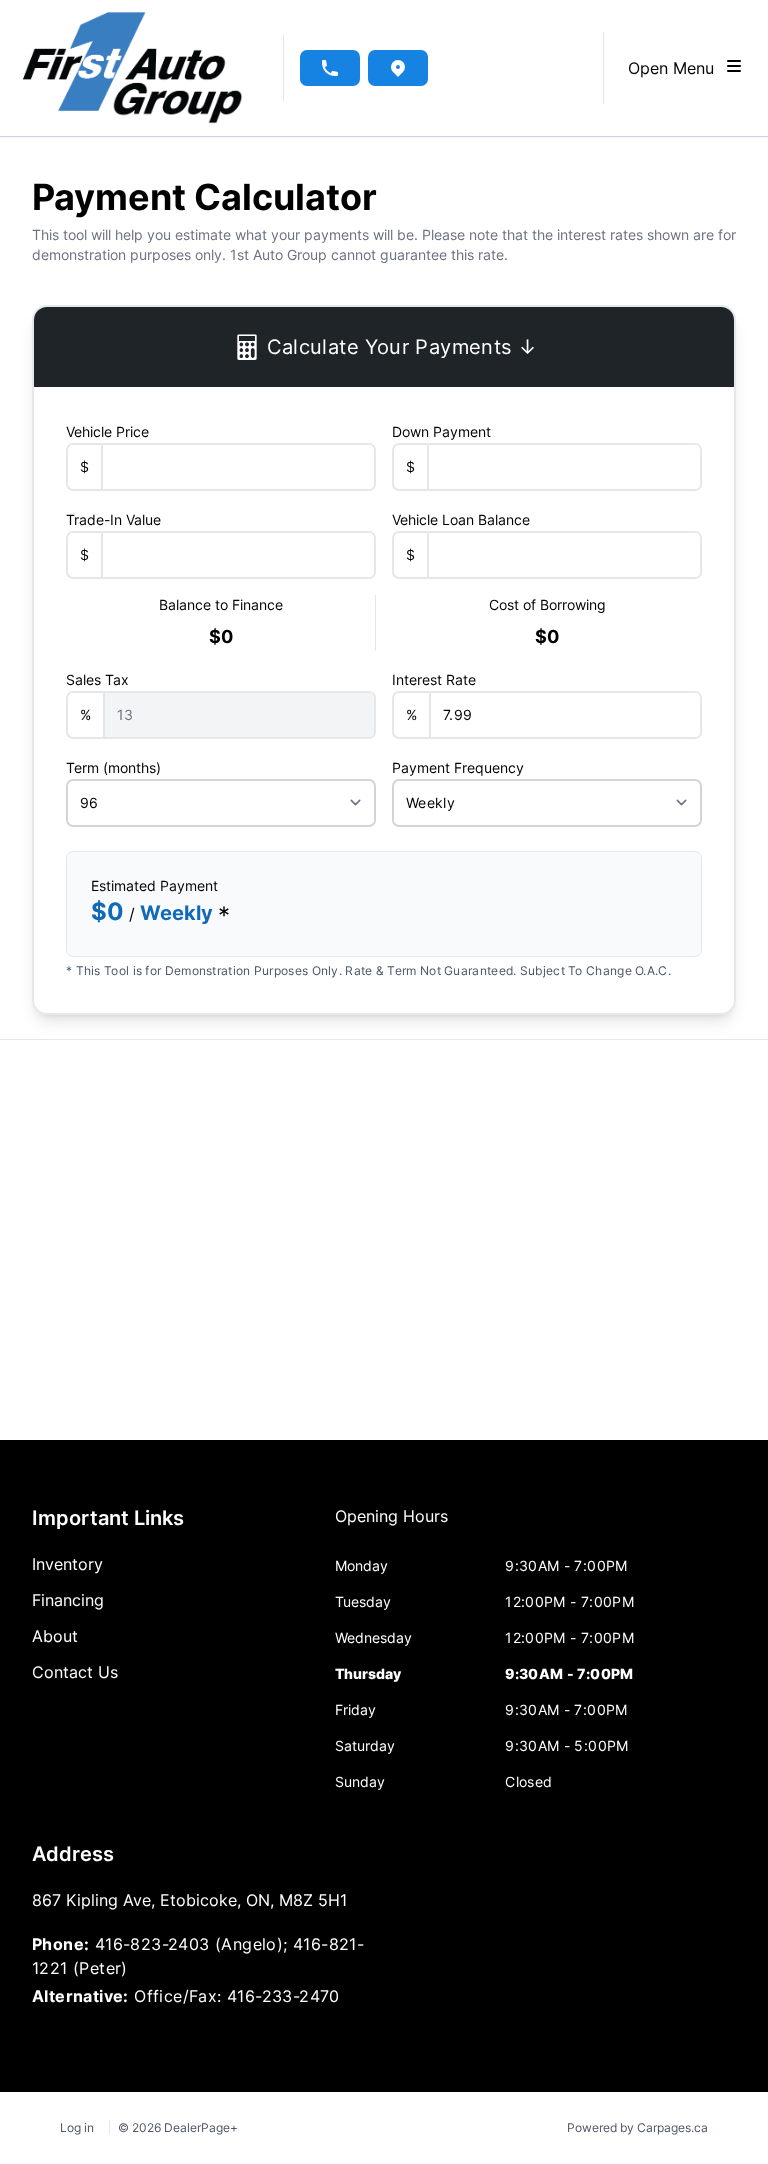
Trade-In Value (113, 519)
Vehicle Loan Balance (461, 519)
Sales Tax (97, 679)
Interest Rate (434, 679)
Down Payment (441, 431)
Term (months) (113, 767)
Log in (77, 2127)
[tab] (391, 1526)
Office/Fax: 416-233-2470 (237, 1996)
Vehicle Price (107, 431)
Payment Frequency (458, 767)
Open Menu (676, 68)
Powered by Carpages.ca (637, 2127)
